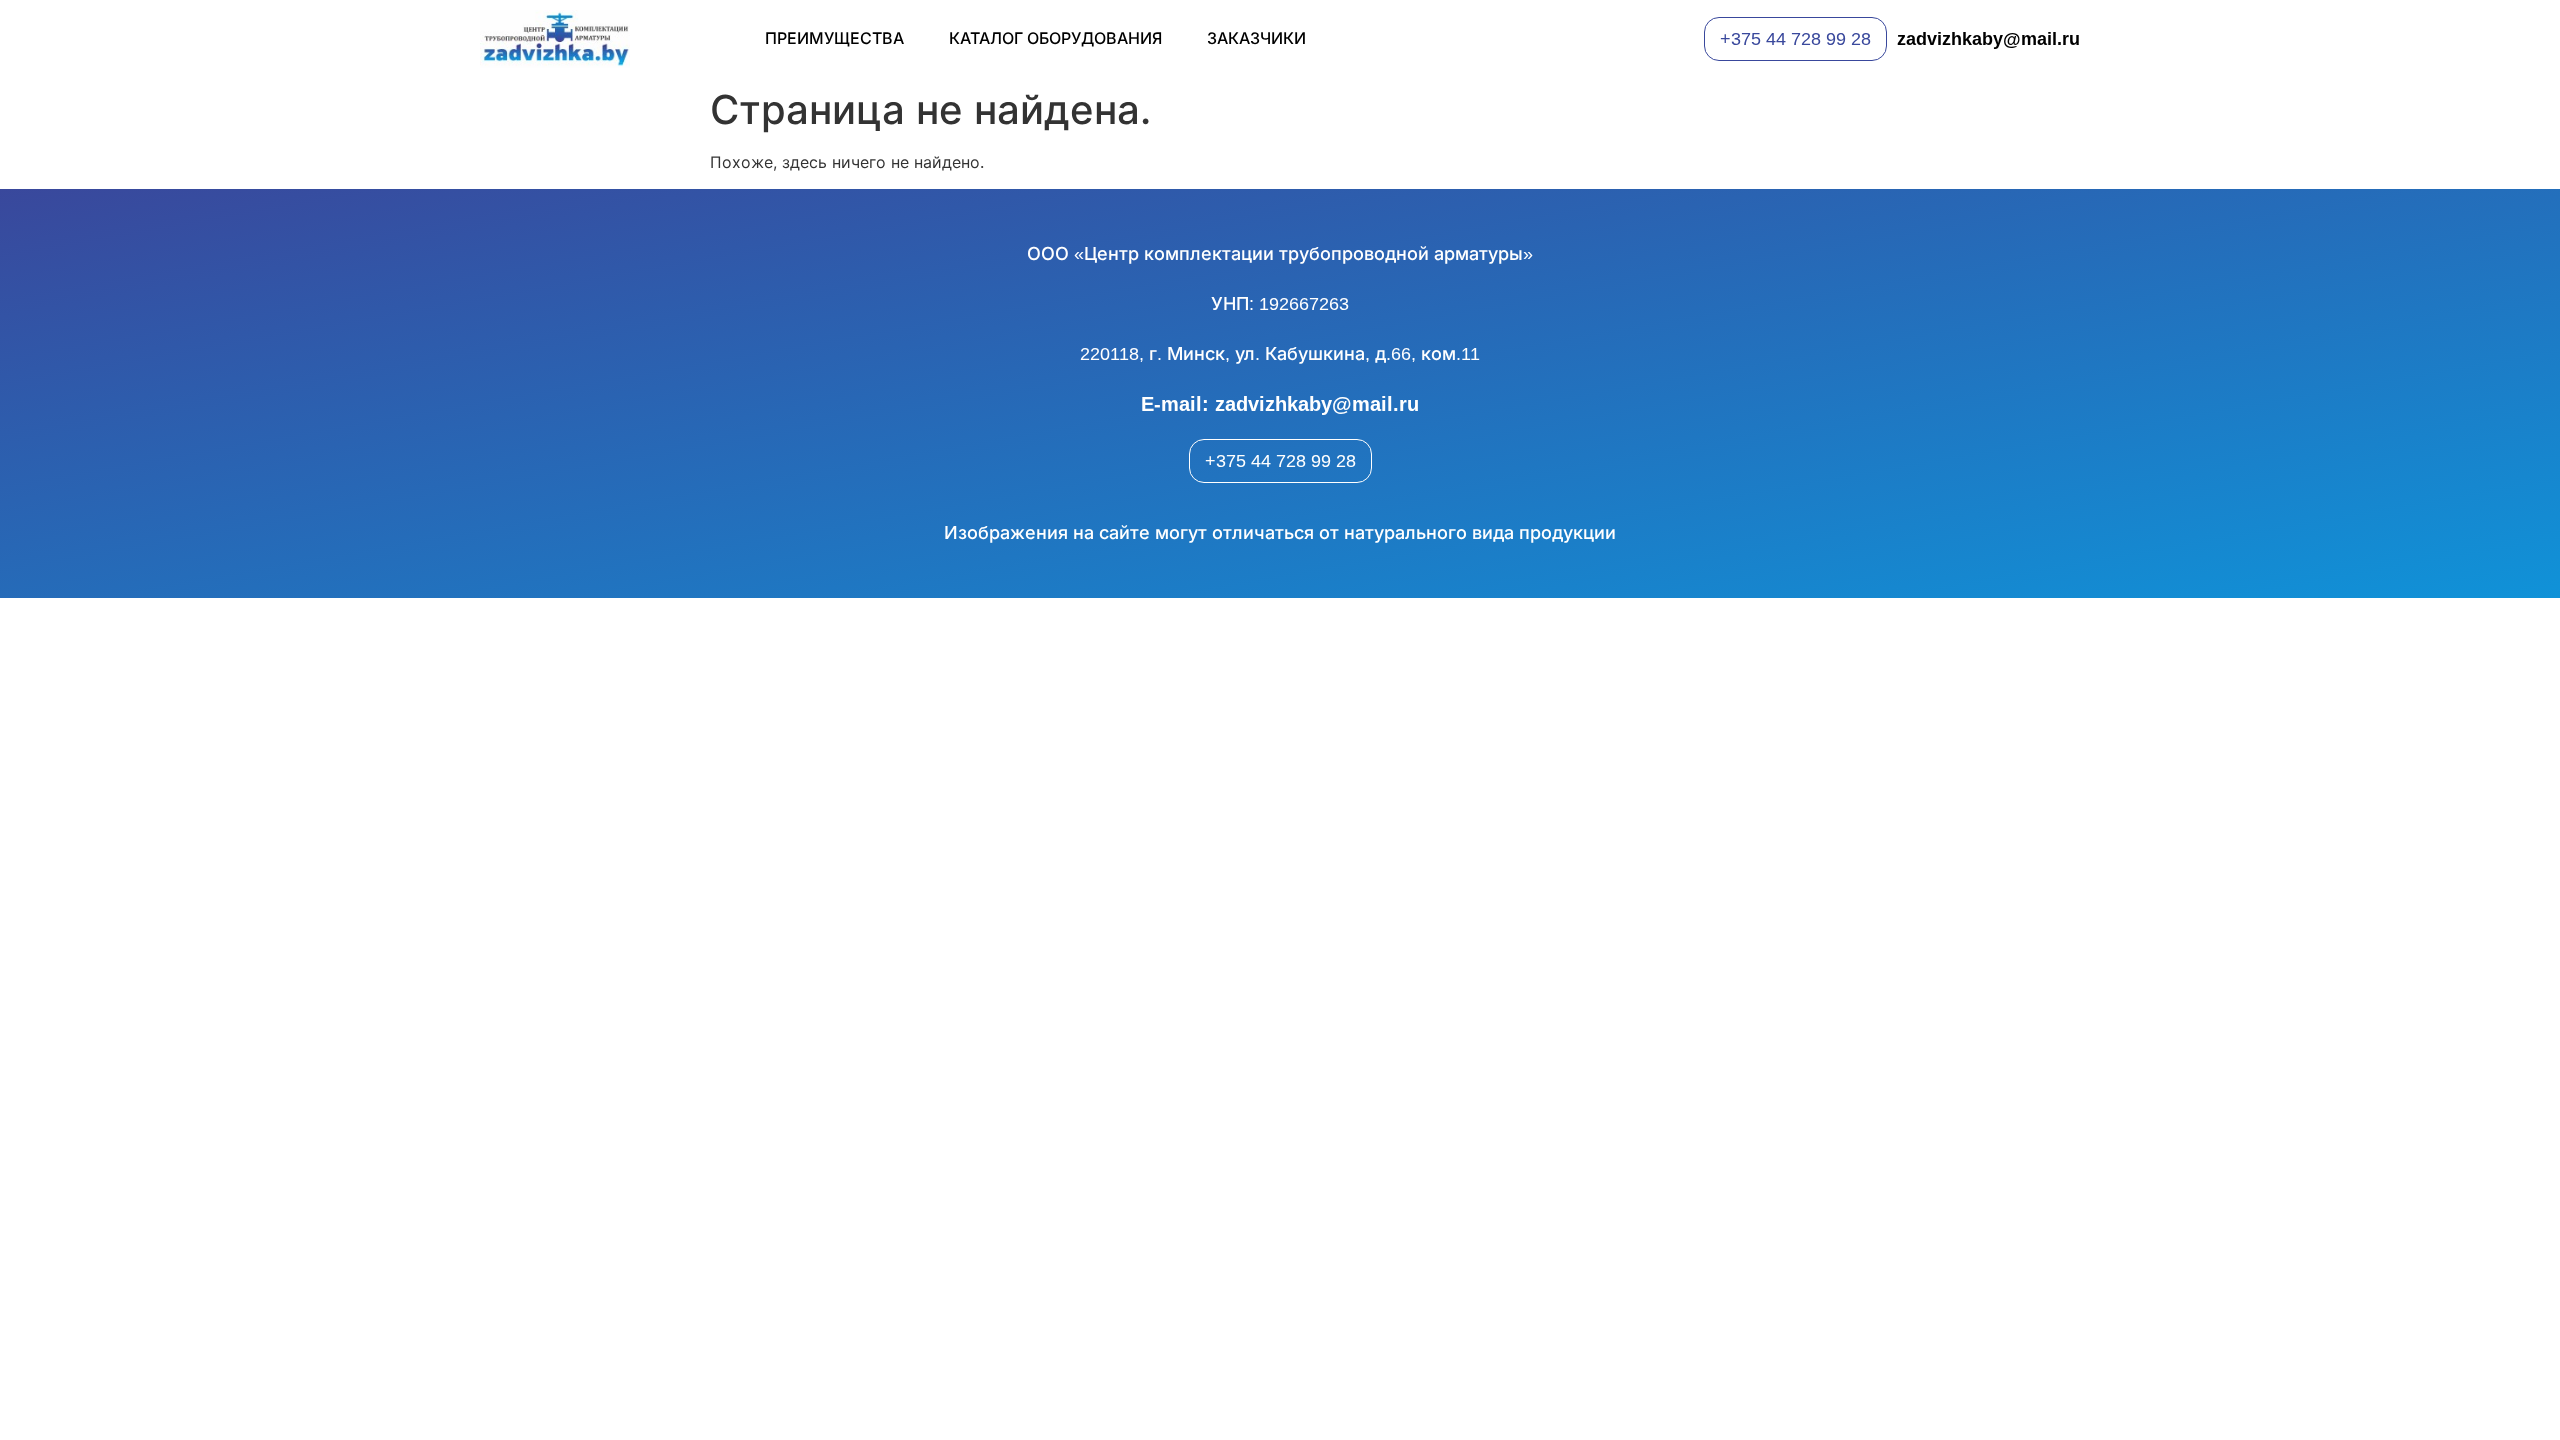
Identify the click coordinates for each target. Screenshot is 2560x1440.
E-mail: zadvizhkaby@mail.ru (1280, 404)
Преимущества (834, 38)
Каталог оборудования (1055, 38)
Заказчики (1256, 38)
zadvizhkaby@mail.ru (1988, 39)
